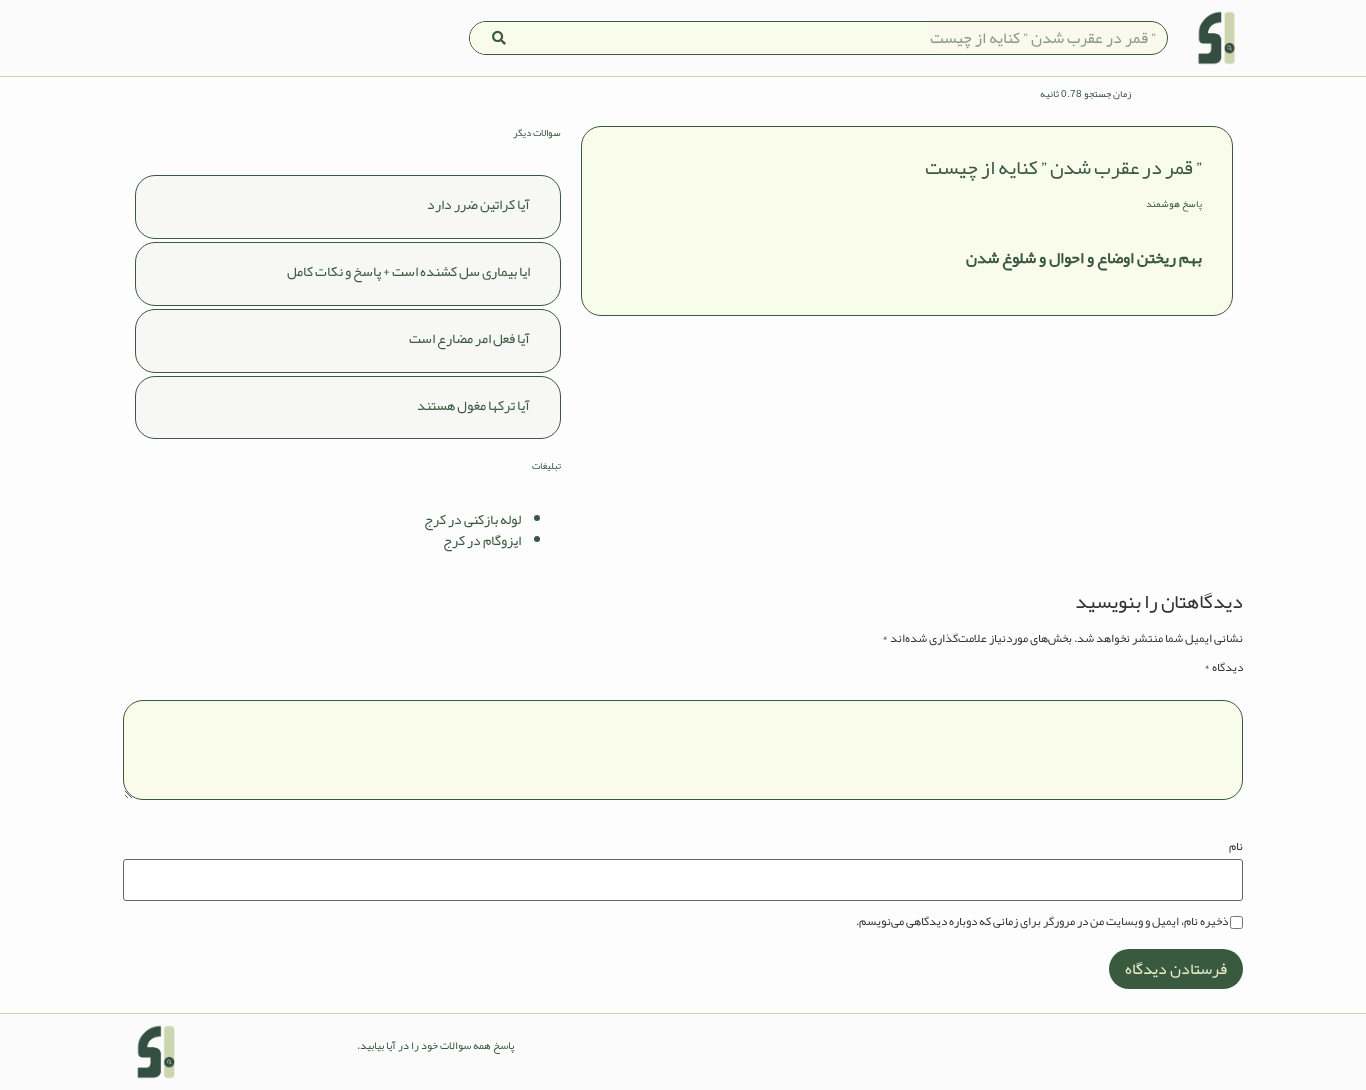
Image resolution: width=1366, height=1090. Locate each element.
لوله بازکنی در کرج (472, 519)
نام (1236, 846)
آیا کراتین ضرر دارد (478, 204)
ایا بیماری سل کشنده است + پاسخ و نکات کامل (408, 271)
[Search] (499, 38)
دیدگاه (1223, 667)
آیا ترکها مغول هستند (473, 405)
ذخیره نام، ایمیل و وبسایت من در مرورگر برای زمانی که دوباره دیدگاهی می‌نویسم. (1042, 921)
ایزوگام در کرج (482, 540)
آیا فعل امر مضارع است (469, 338)
